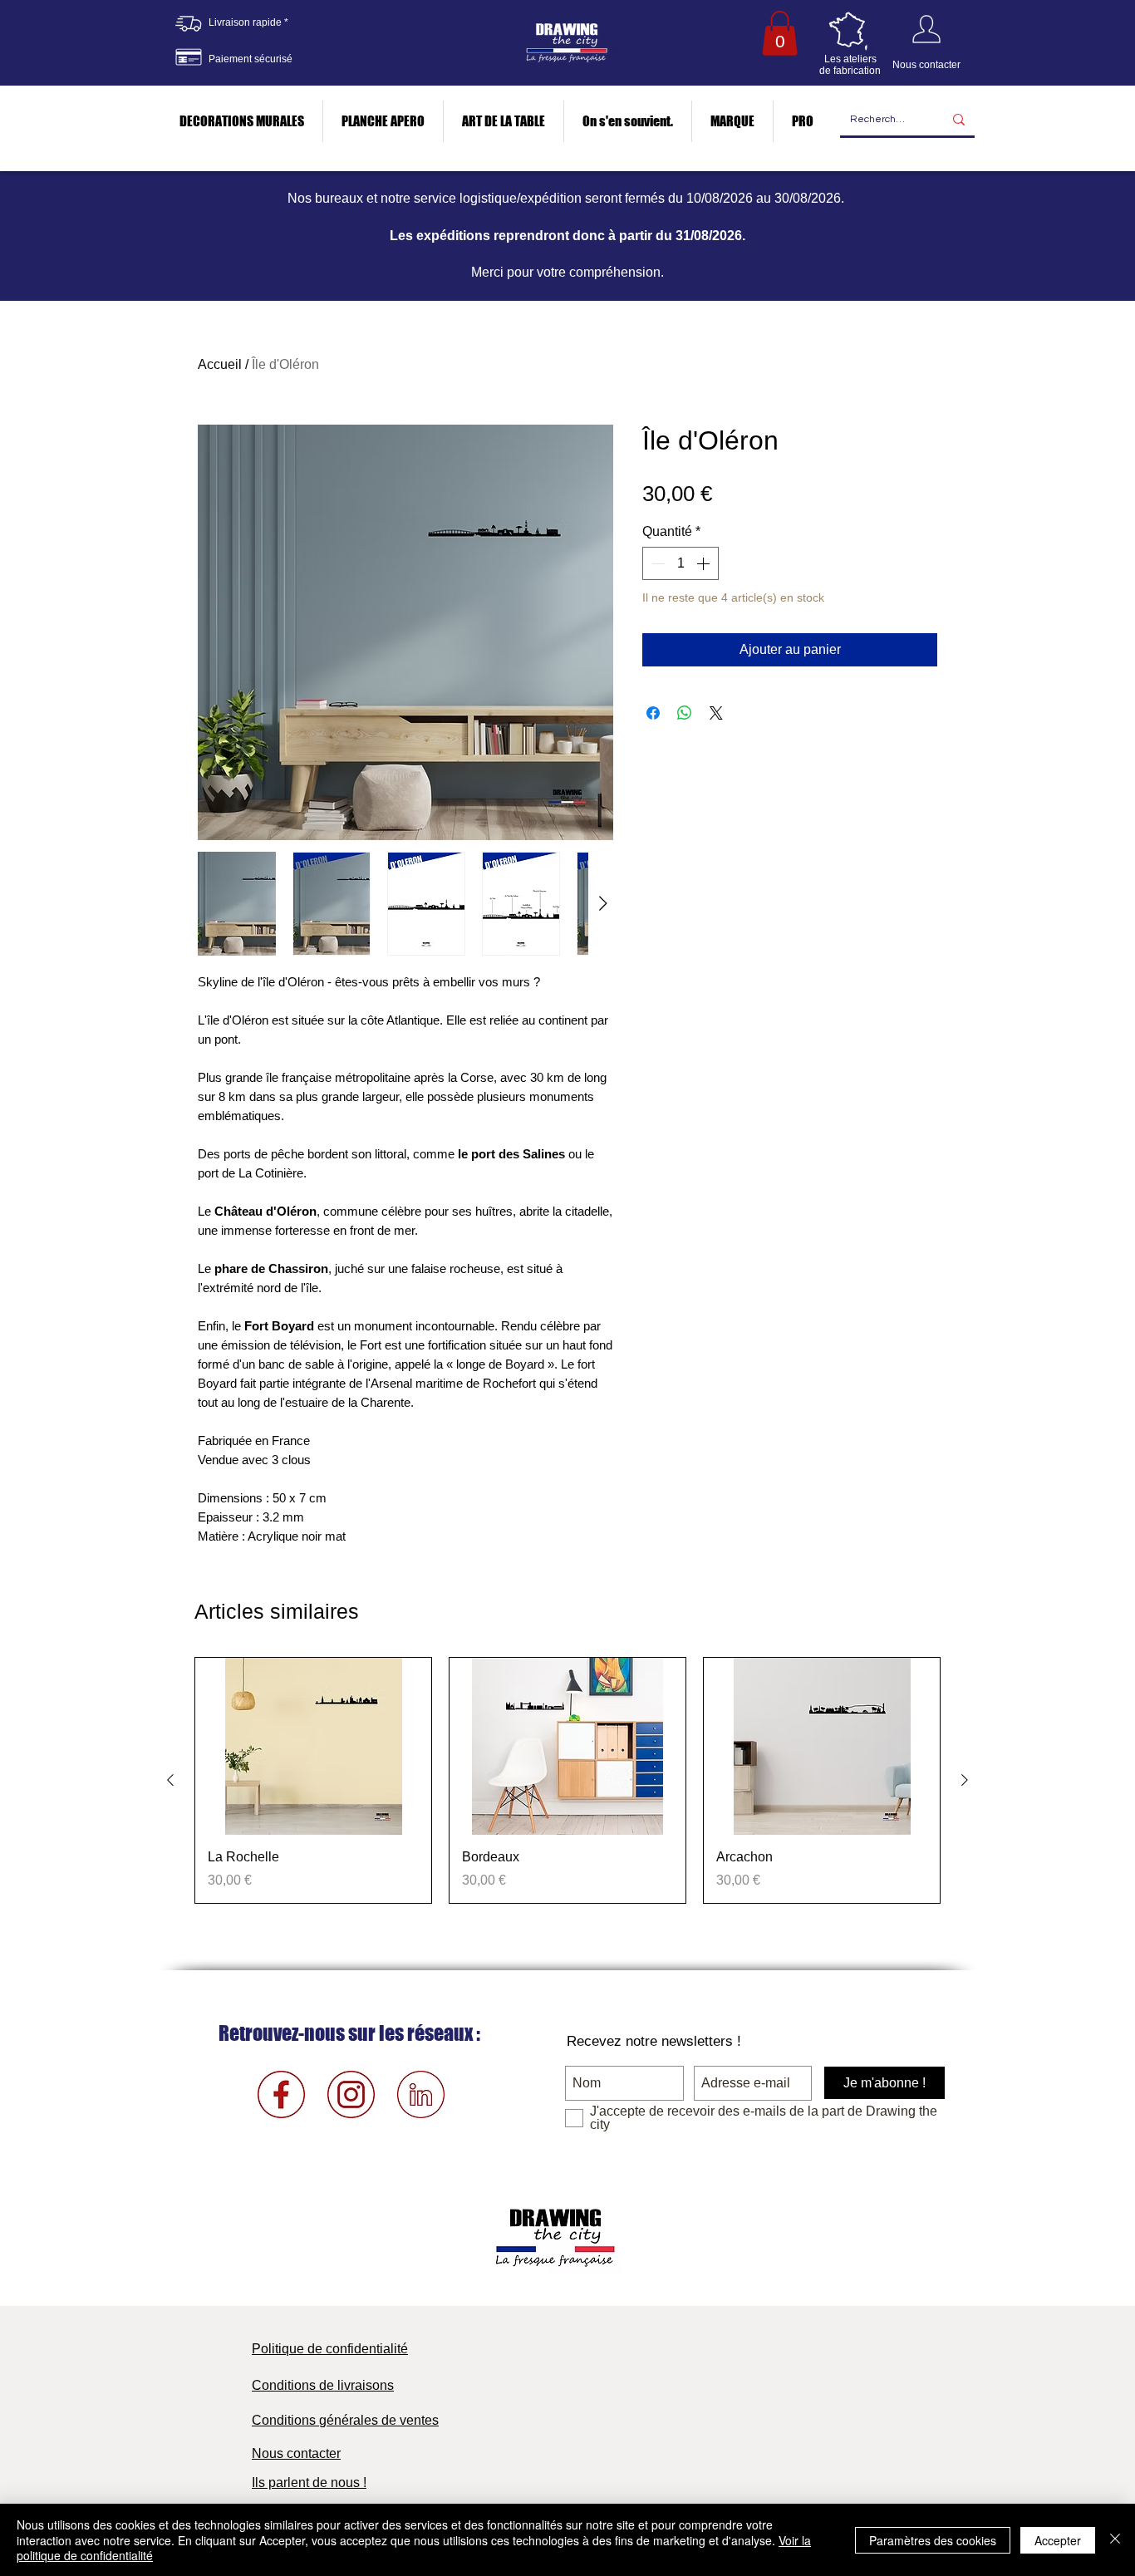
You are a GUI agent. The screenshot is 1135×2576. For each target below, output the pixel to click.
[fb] (281, 2094)
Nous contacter (296, 2453)
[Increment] (705, 563)
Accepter (1058, 2540)
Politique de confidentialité (330, 2349)
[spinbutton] (681, 563)
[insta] (351, 2094)
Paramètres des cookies (933, 2540)
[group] (567, 1780)
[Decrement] (656, 563)
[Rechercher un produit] (959, 120)
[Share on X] (716, 713)
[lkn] (421, 2094)
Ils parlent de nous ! (309, 2483)
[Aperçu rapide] (313, 1746)
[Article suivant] (965, 1780)
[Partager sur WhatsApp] (685, 713)
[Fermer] (1115, 2540)
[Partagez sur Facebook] (653, 713)
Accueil (220, 364)
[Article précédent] (170, 1780)
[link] (780, 33)
